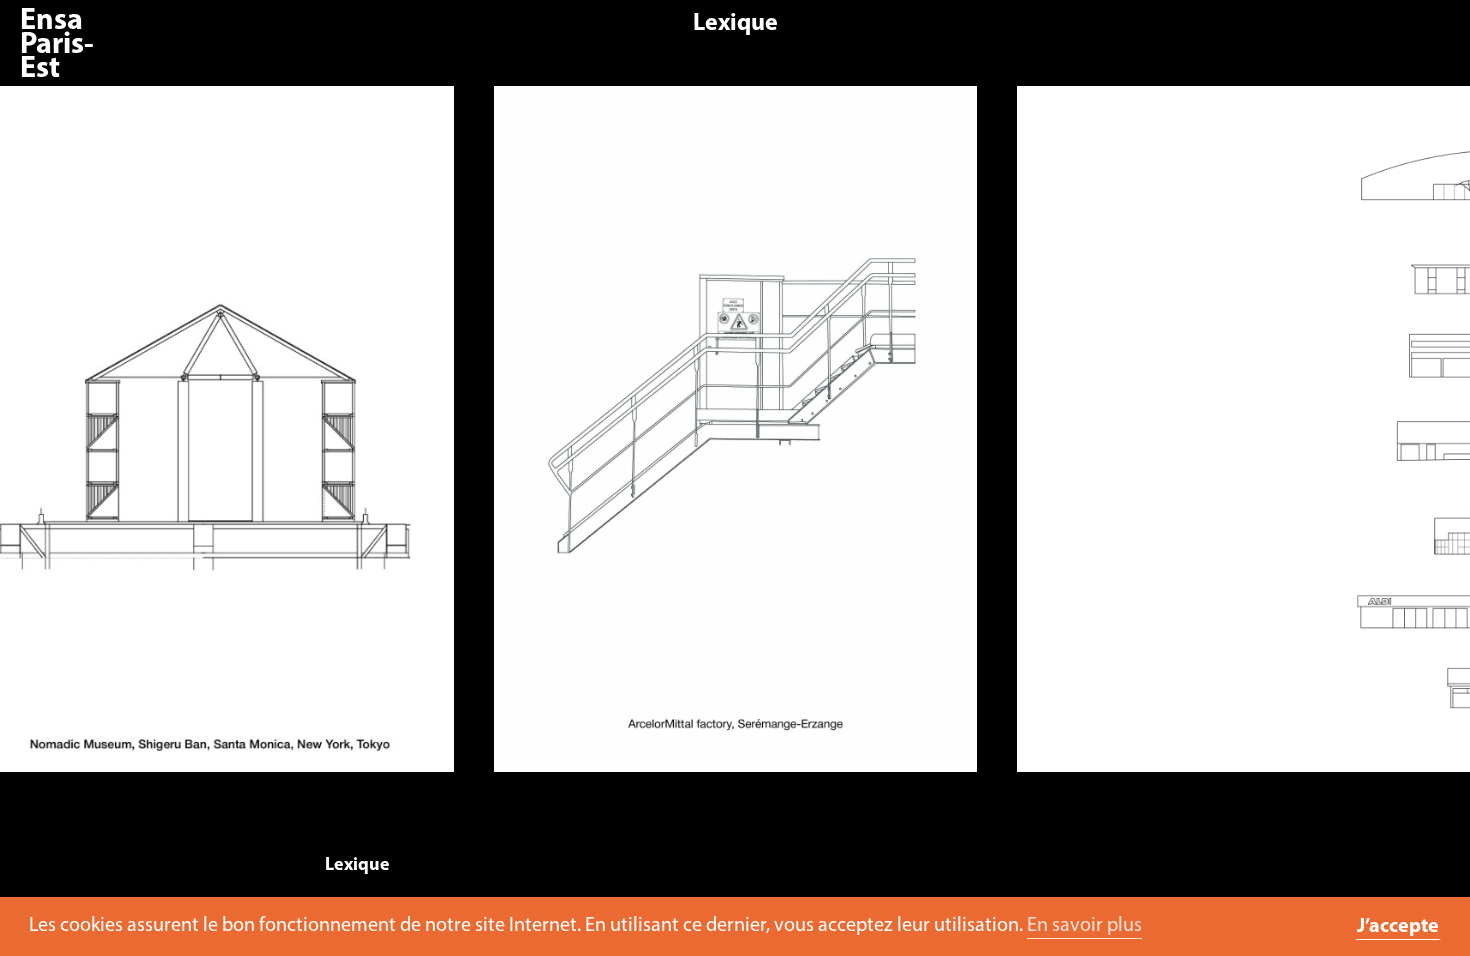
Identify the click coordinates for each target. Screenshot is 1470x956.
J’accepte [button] (1398, 927)
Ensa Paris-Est (57, 45)
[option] (736, 439)
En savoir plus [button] (1084, 926)
